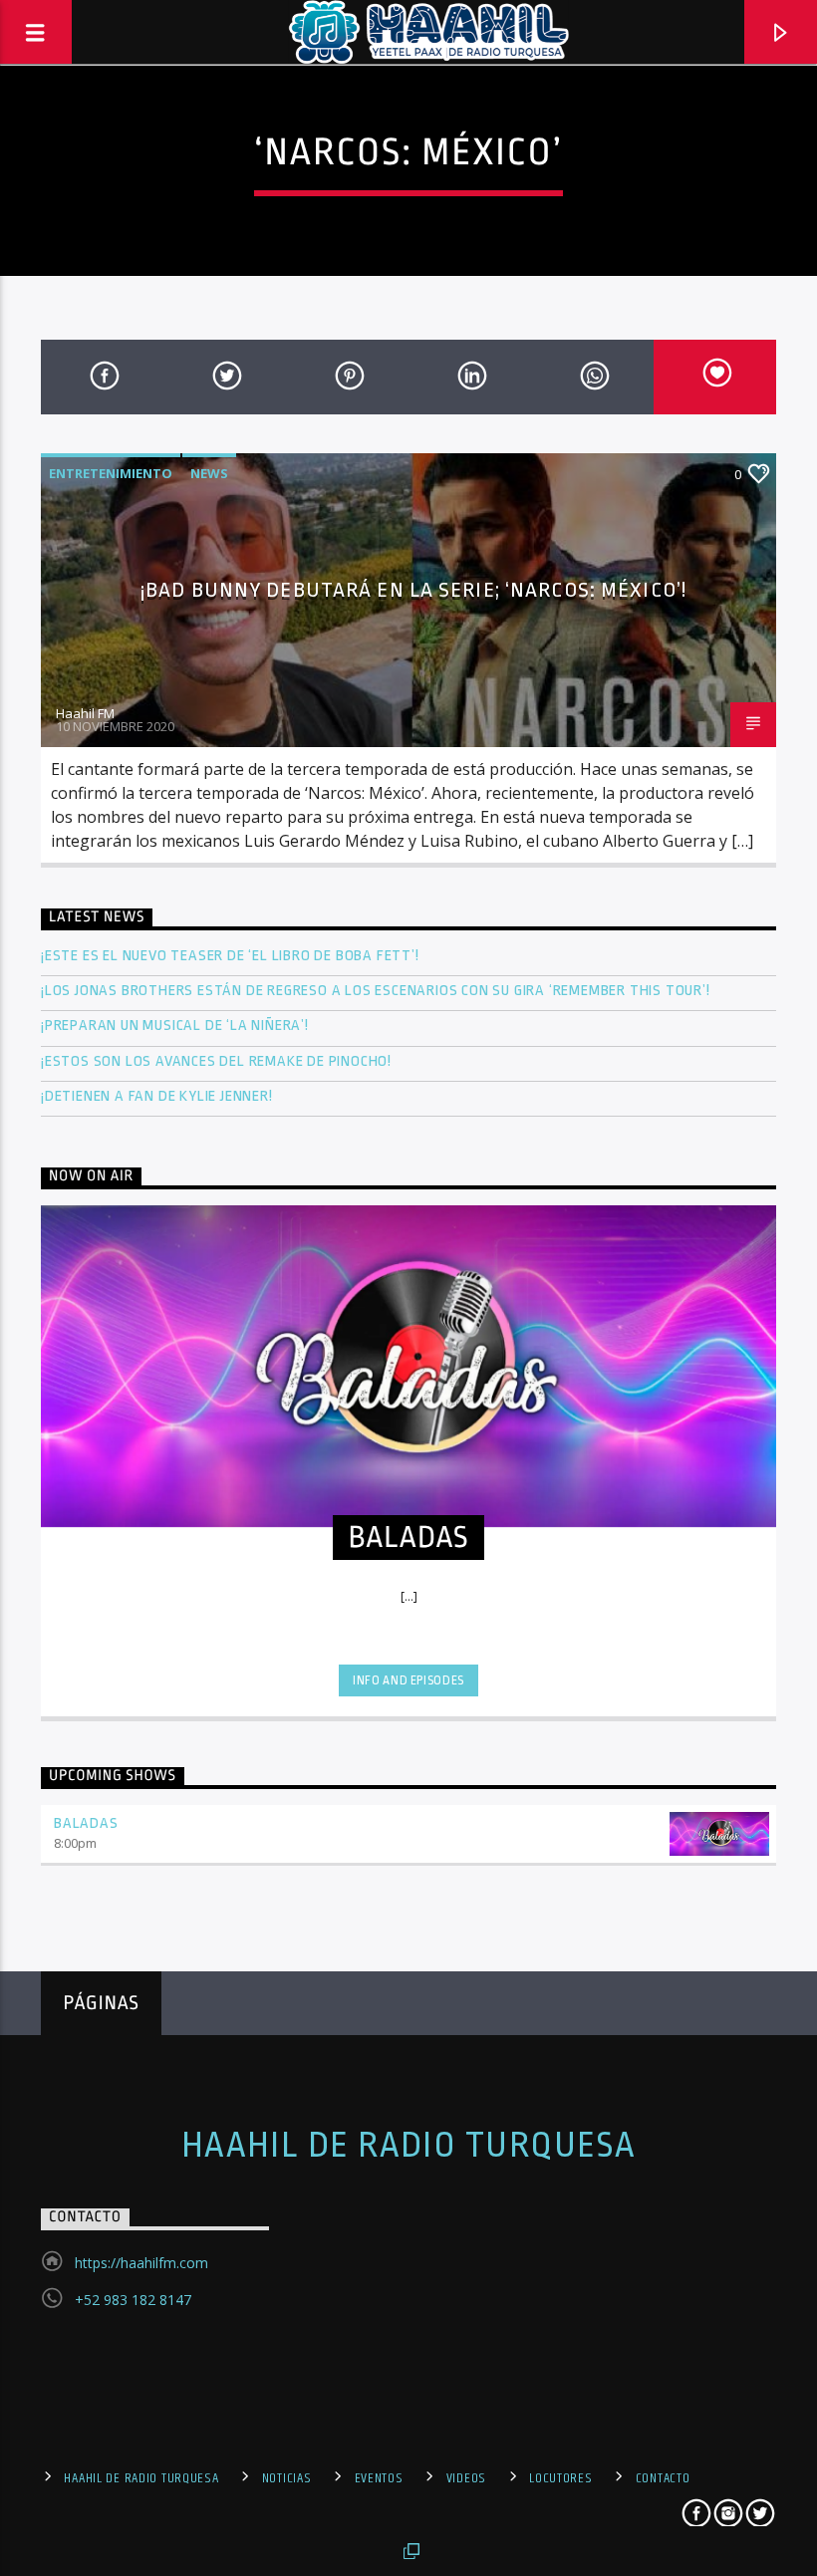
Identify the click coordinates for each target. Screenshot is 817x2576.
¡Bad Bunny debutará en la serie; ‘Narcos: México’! (413, 590)
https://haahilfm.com (141, 2263)
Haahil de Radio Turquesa (409, 2146)
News (209, 473)
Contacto (663, 2478)
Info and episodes (408, 1680)
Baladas (86, 1823)
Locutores (560, 2478)
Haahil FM (85, 713)
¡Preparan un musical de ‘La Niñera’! (177, 1026)
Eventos (379, 2478)
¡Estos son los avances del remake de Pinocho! (216, 1061)
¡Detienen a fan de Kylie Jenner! (157, 1096)
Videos (466, 2478)
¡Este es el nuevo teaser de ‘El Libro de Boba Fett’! (232, 956)
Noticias (287, 2478)
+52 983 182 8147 (133, 2300)
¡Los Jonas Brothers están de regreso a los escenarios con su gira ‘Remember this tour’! (377, 991)
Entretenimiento (111, 473)
